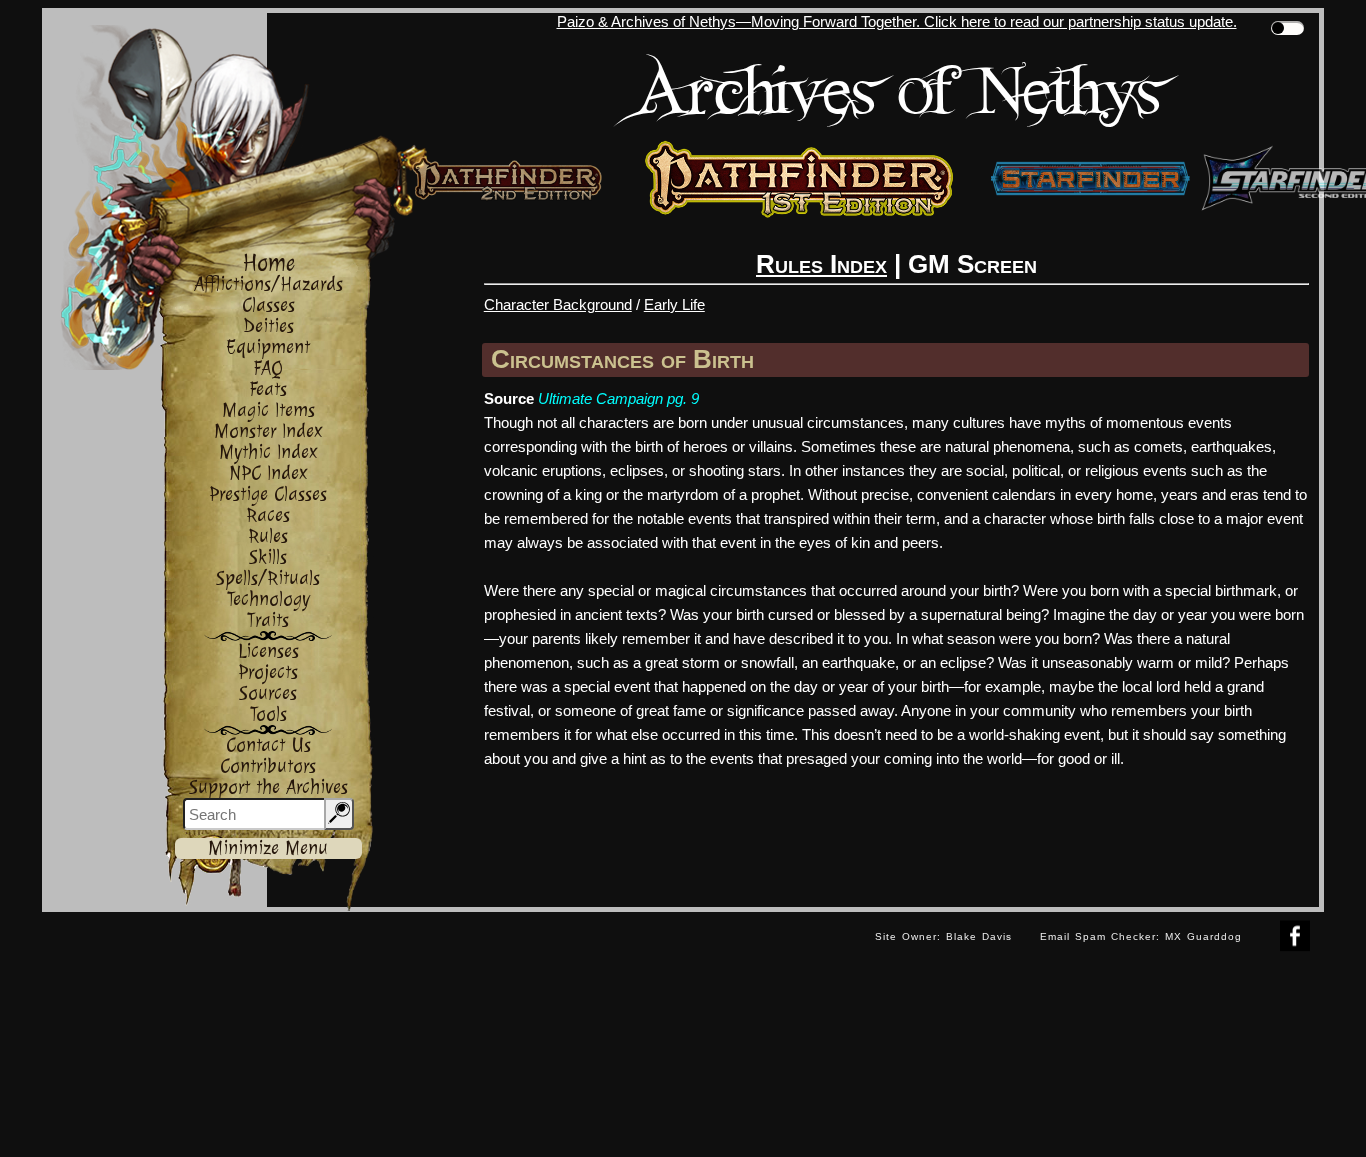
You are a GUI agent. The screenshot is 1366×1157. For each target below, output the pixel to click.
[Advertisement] (452, 957)
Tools (268, 714)
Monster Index (268, 431)
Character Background (558, 304)
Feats (268, 389)
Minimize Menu (268, 848)
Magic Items (268, 410)
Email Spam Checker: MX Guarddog (1141, 936)
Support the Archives (268, 787)
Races (268, 515)
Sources (268, 693)
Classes (268, 305)
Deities (268, 326)
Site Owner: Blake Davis (943, 936)
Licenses (268, 651)
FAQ (268, 368)
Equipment (268, 347)
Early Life (674, 304)
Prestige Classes (268, 494)
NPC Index (268, 473)
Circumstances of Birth (622, 359)
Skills (268, 557)
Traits (268, 620)
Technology (268, 599)
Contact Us (268, 745)
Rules (268, 536)
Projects (268, 672)
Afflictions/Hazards (268, 284)
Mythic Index (268, 452)
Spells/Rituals (268, 578)
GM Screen (972, 264)
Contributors (268, 766)
